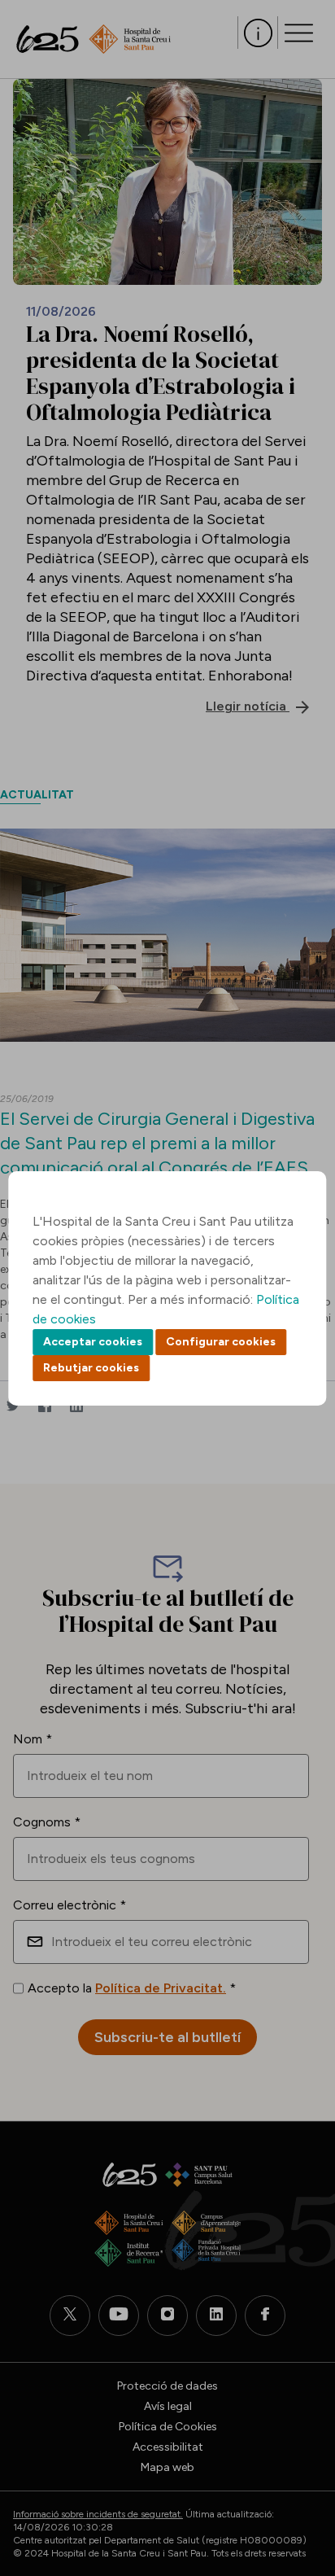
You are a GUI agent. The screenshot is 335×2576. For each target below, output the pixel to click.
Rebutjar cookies (91, 1368)
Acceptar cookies (93, 1342)
